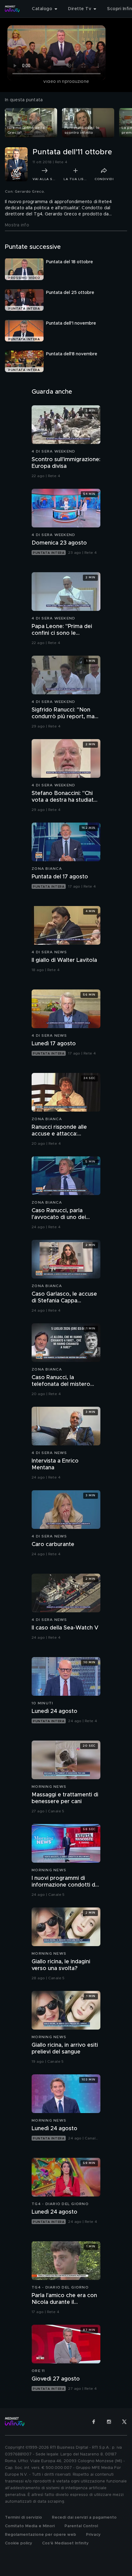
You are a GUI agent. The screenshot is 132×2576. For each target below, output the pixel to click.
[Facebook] (94, 2422)
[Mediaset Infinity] (12, 9)
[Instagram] (109, 2422)
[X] (124, 2422)
